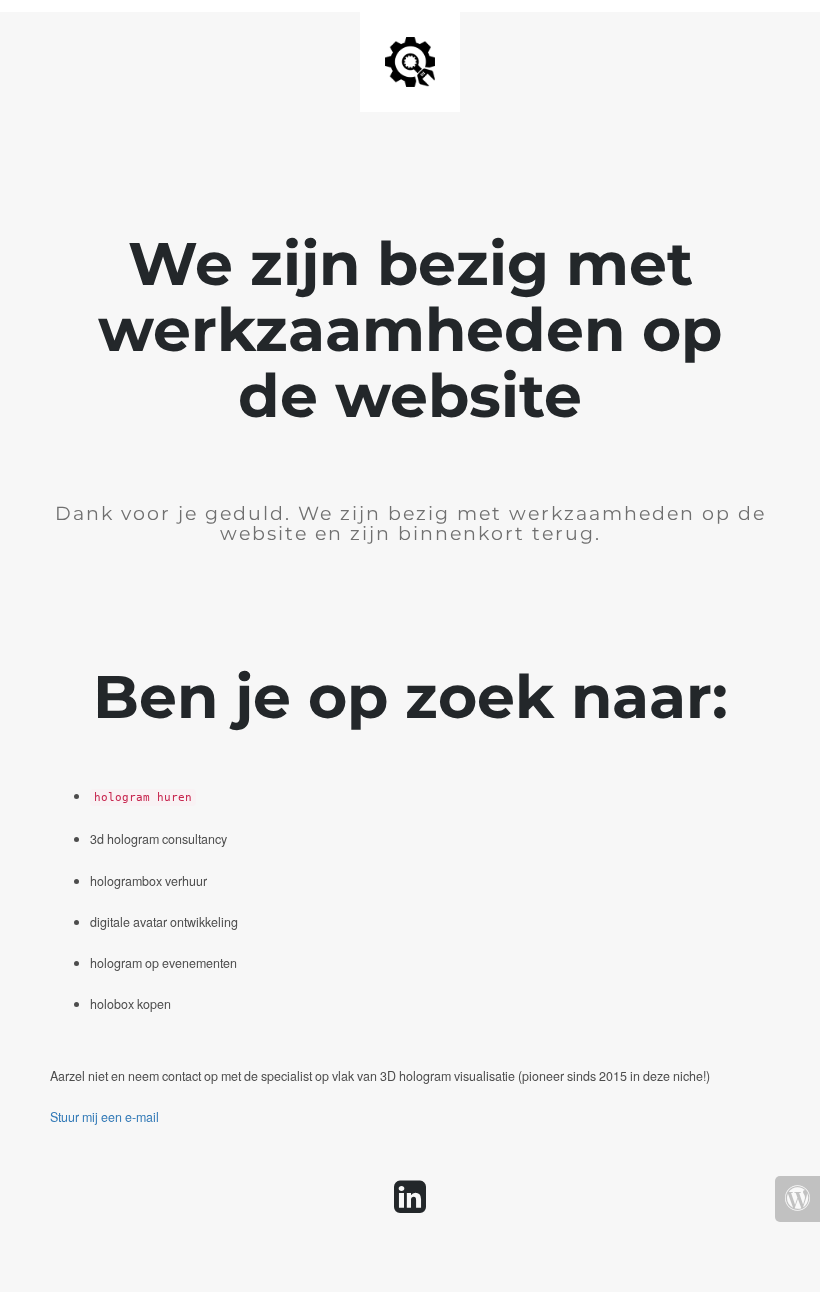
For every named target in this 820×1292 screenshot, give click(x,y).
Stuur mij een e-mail (104, 1117)
